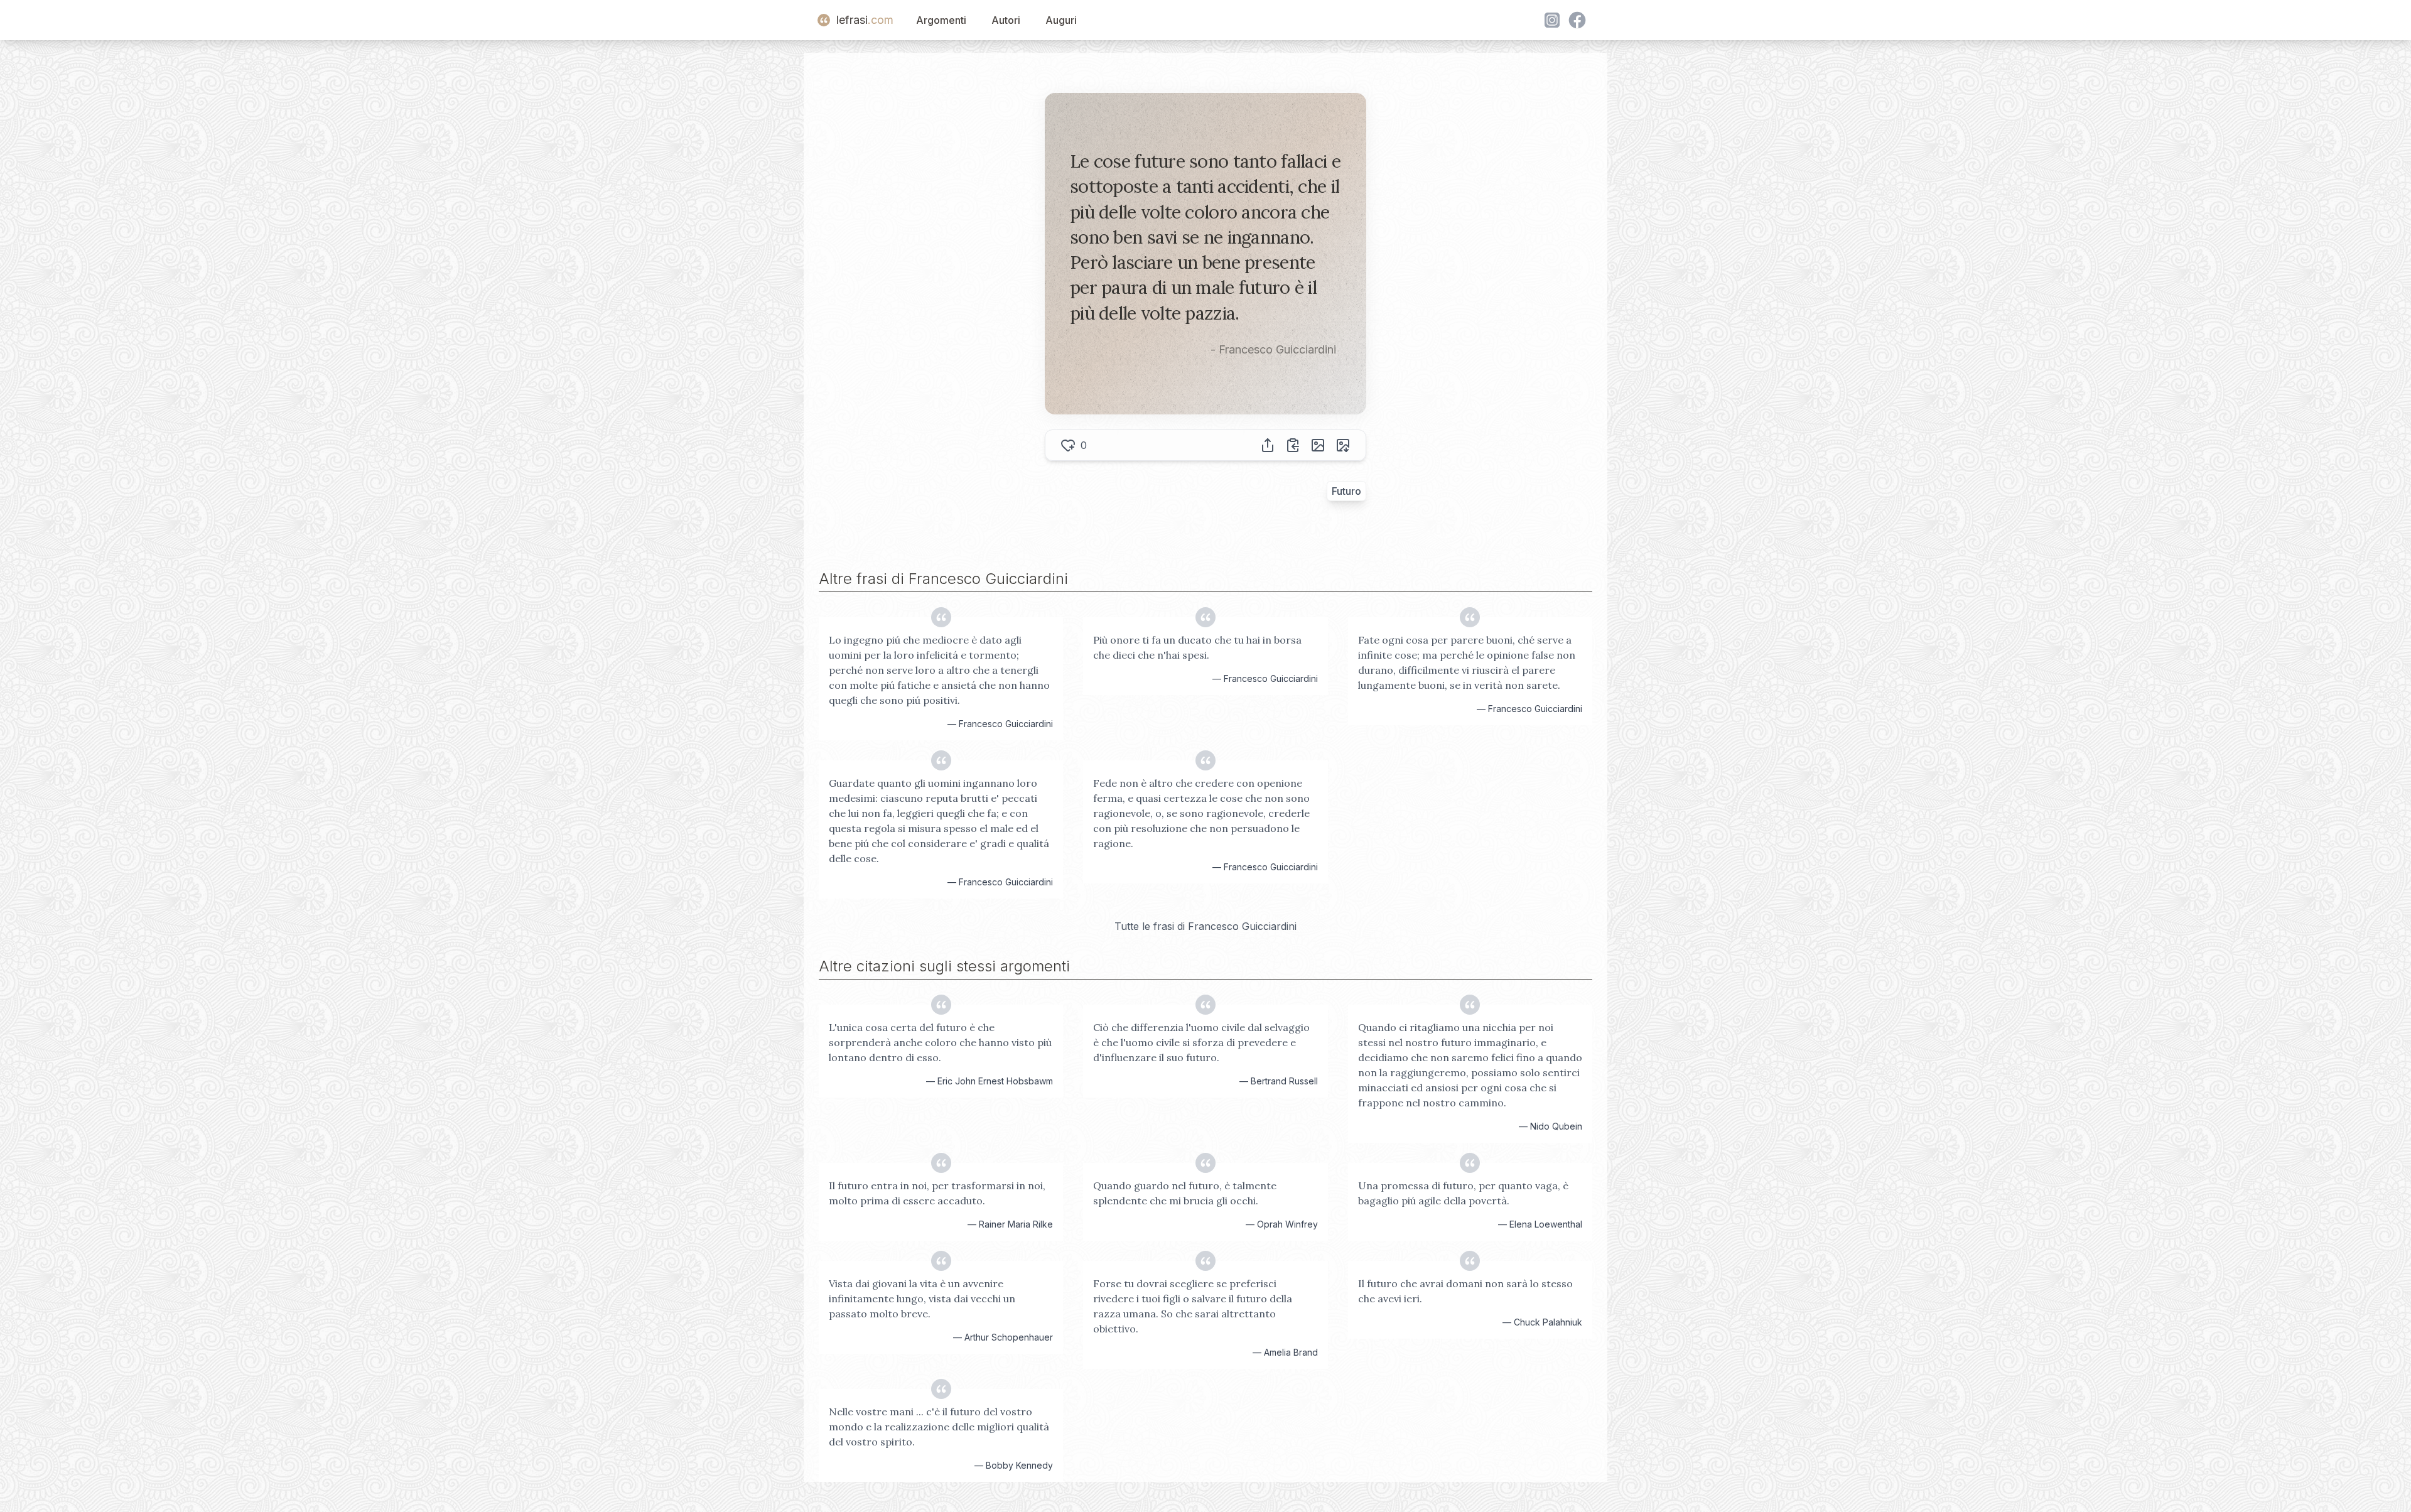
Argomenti (941, 20)
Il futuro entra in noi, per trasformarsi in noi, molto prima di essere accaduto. (937, 1193)
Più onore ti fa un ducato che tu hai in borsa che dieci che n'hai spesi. (1197, 647)
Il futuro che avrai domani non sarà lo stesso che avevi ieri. (1465, 1291)
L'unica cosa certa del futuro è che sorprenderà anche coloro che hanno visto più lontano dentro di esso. (940, 1042)
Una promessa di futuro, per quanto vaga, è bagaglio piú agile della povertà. (1463, 1193)
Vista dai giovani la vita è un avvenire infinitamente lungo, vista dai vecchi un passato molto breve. (922, 1299)
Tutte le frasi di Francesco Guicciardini (1205, 926)
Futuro (1346, 491)
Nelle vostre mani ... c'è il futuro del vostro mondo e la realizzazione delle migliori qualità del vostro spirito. (939, 1427)
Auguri (1061, 20)
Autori (1006, 20)
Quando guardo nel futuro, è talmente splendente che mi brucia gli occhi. (1185, 1193)
